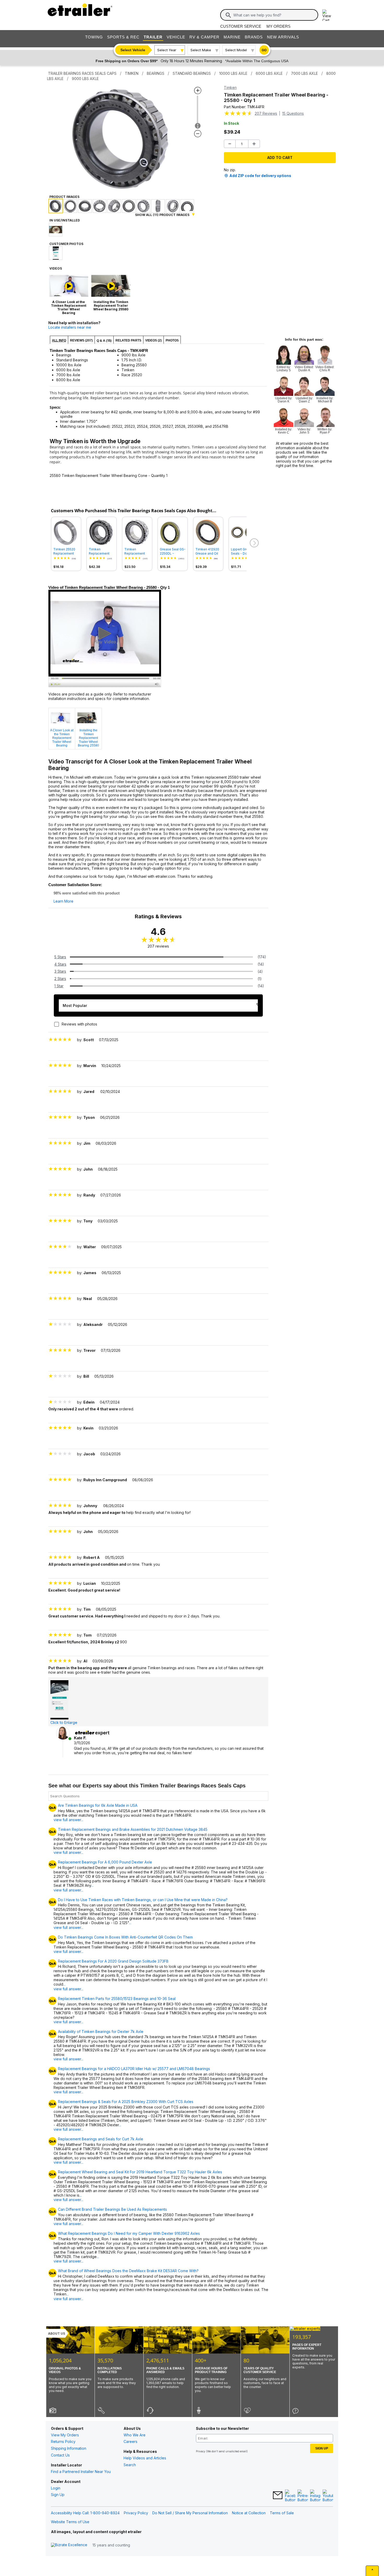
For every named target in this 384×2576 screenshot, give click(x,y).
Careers (130, 2441)
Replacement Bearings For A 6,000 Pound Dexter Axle (105, 1862)
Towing (94, 37)
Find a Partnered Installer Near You (81, 2472)
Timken (230, 87)
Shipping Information (69, 2448)
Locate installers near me (70, 327)
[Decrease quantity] (230, 144)
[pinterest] (303, 2496)
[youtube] (328, 2496)
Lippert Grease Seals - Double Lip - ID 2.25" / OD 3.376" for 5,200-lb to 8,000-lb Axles (242, 551)
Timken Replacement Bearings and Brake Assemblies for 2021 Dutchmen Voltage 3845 (133, 1830)
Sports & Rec (123, 37)
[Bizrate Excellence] (69, 2545)
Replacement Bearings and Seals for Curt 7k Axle (101, 2139)
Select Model (236, 50)
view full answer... (68, 1820)
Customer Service (241, 26)
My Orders (278, 26)
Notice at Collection (249, 2513)
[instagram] (315, 2496)
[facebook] (290, 2496)
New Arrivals (283, 37)
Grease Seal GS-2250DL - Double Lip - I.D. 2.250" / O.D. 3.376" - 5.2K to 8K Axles (173, 551)
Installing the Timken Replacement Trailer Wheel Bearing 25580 (88, 738)
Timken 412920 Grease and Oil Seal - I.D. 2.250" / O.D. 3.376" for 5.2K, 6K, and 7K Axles (208, 551)
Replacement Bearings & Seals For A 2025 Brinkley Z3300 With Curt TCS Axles (126, 2102)
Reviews (266, 113)
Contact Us (60, 2455)
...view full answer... (74, 1888)
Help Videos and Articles (145, 2458)
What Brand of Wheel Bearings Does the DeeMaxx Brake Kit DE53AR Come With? (128, 2271)
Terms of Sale (282, 2513)
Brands (254, 37)
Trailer (153, 37)
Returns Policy (63, 2441)
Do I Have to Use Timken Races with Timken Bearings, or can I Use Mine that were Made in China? (143, 1900)
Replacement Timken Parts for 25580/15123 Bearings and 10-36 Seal (117, 1999)
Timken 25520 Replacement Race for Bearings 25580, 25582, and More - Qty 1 (66, 551)
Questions (293, 113)
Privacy (201, 2451)
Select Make (201, 50)
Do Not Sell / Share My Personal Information (190, 2513)
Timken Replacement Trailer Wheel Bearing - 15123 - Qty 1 (137, 551)
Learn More (63, 901)
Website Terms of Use (70, 2522)
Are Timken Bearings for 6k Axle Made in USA (98, 1805)
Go (264, 50)
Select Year (167, 50)
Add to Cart (280, 158)
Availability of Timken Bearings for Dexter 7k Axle (101, 2032)
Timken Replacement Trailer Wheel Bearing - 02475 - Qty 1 (101, 551)
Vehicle (176, 37)
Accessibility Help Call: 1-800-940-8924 (85, 2513)
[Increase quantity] (254, 144)
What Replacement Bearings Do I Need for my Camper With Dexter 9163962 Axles (129, 2233)
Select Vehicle (133, 50)
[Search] (228, 15)
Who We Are (135, 2435)
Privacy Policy (136, 2513)
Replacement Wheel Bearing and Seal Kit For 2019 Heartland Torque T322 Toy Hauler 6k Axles (140, 2172)
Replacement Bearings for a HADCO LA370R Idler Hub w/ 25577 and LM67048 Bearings (134, 2069)
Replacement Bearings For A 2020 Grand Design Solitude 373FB (113, 1961)
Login (56, 2488)
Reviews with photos (79, 1024)
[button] (254, 543)
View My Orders (65, 2435)
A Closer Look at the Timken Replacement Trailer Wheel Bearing (62, 738)
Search (130, 2465)
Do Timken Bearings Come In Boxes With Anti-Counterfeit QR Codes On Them (125, 1937)
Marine (232, 37)
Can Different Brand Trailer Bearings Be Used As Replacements (112, 2209)
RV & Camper (204, 37)
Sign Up (58, 2495)
